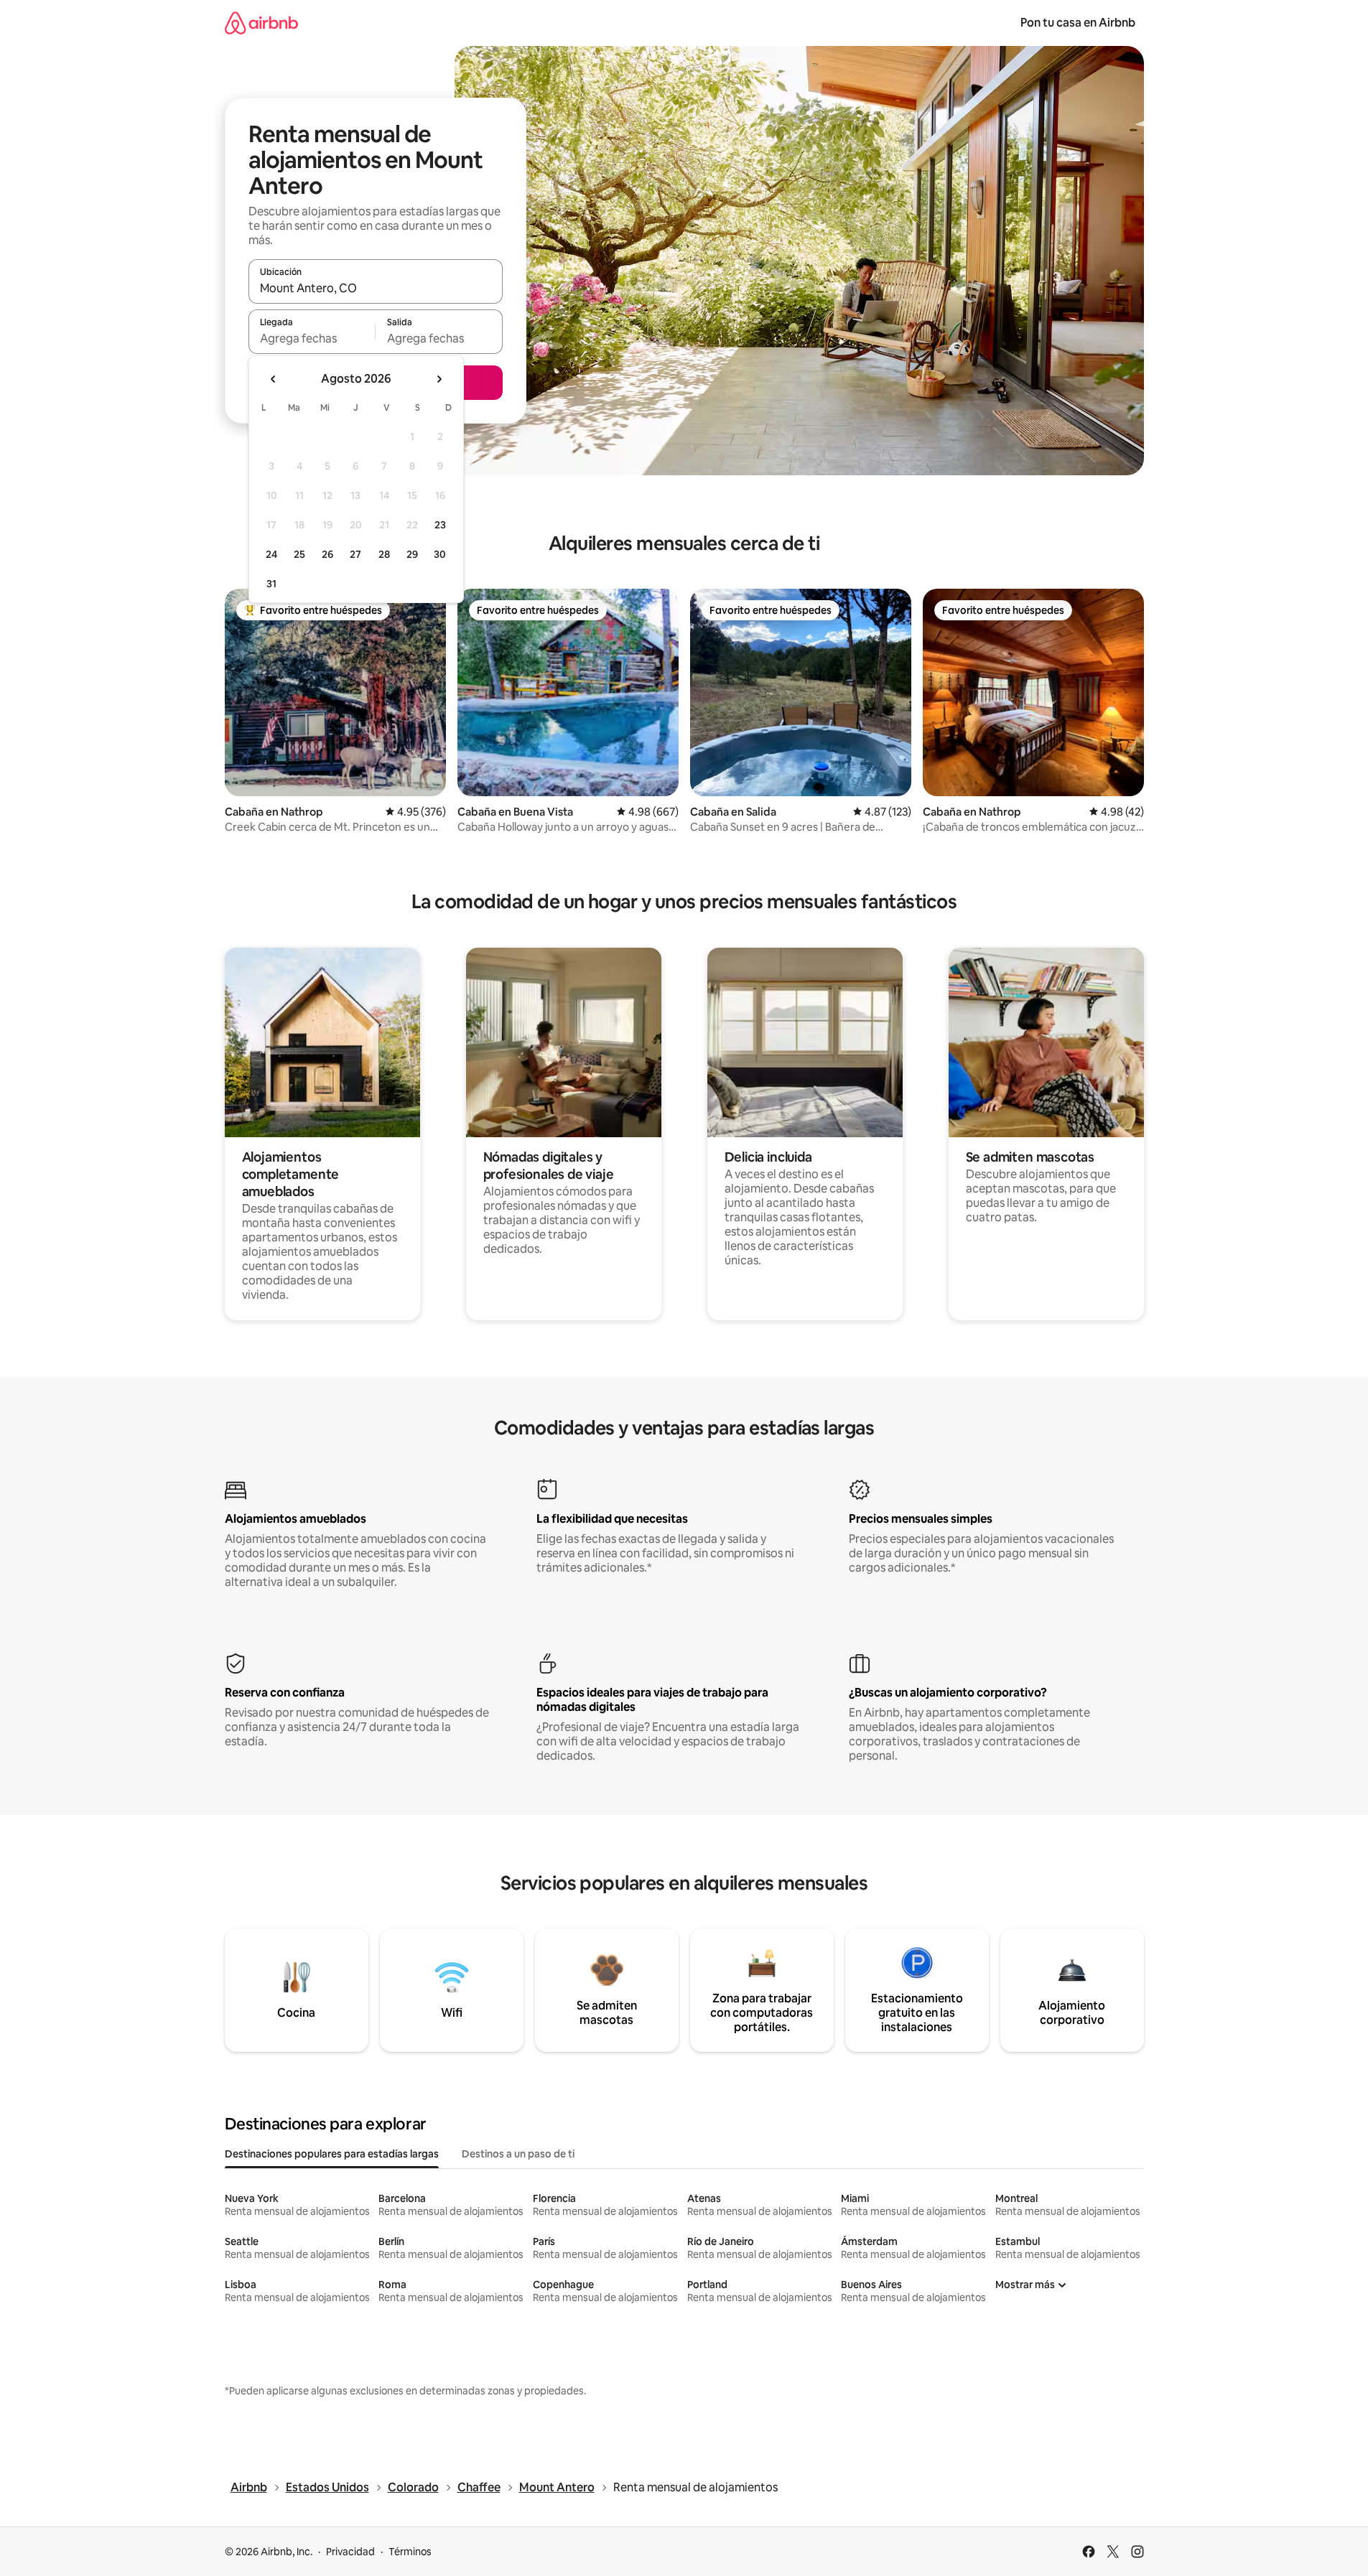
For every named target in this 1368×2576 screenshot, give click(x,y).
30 (440, 554)
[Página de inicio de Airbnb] (261, 23)
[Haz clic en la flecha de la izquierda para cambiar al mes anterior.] (274, 379)
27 (355, 554)
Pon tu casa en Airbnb (1078, 23)
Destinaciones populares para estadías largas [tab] (332, 2154)
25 (299, 554)
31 (271, 584)
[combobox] (376, 288)
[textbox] (312, 338)
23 (440, 525)
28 (384, 554)
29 (412, 554)
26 (327, 554)
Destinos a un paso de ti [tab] (518, 2154)
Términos (410, 2552)
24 (271, 554)
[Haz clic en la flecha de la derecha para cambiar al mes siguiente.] (439, 379)
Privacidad (350, 2552)
